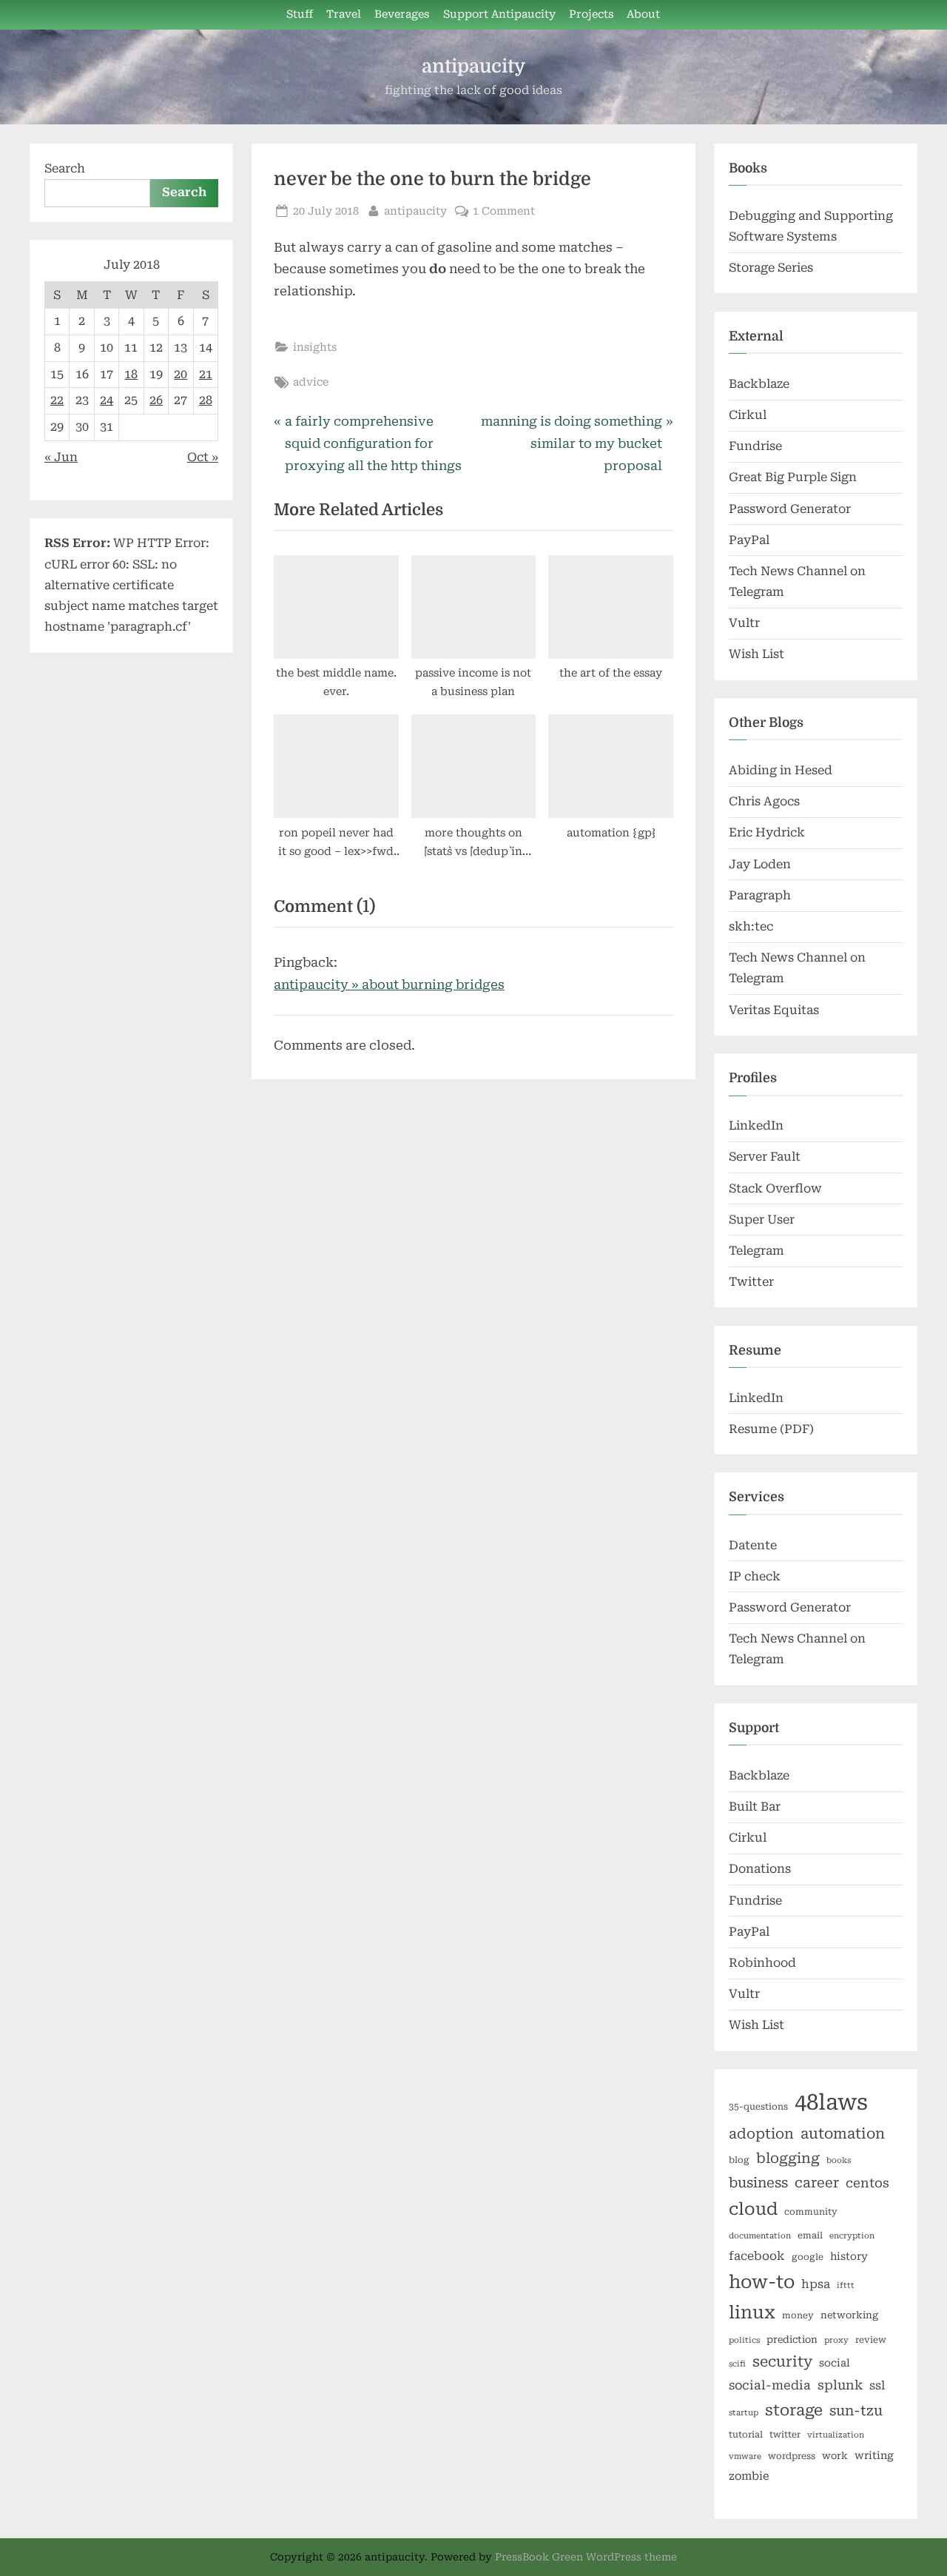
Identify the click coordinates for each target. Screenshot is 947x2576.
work (835, 2456)
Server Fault (765, 1157)
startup (744, 2413)
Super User (762, 1220)
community (811, 2212)
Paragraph (760, 895)
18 (131, 374)
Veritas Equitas (774, 1010)
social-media (770, 2385)
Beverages (402, 14)
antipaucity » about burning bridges (389, 985)
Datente (753, 1545)
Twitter (751, 1282)
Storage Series (771, 268)
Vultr (744, 623)
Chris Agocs (764, 801)
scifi (737, 2364)
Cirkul (748, 415)
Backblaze (759, 384)
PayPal (749, 540)
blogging (788, 2159)
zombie (749, 2476)
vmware (745, 2456)
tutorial (746, 2435)
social (835, 2363)
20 (181, 374)
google (808, 2257)
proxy (836, 2340)
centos (867, 2183)
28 (206, 400)
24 (107, 400)
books (839, 2160)
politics (744, 2340)
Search (65, 168)
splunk (840, 2385)
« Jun (61, 457)
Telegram (756, 1251)
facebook (757, 2256)
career (817, 2183)
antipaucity (473, 66)
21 (206, 374)
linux (752, 2312)
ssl (877, 2385)
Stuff (300, 14)
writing (874, 2455)
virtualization (836, 2435)
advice (311, 382)
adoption (761, 2134)
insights (315, 348)
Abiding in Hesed (781, 770)
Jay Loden (760, 864)
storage (794, 2410)
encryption (852, 2236)
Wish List (756, 654)
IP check (755, 1576)
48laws (831, 2102)
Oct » (203, 457)
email (810, 2235)
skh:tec (751, 926)
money (798, 2315)
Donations (760, 1869)
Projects (591, 14)
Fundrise (755, 446)
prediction (792, 2339)
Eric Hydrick (767, 832)
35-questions (758, 2107)
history (849, 2256)
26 (156, 400)
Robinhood (762, 1963)
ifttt (846, 2285)
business (758, 2183)
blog (739, 2160)
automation (843, 2134)
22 (57, 400)
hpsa (816, 2284)
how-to (762, 2282)
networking (849, 2315)
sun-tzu (856, 2411)
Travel (344, 14)
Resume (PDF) (771, 1429)
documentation (760, 2236)
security (782, 2362)
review (871, 2340)
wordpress (792, 2456)
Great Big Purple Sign (793, 477)
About (643, 14)
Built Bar (755, 1807)
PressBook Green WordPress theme (586, 2557)
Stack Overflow (775, 1188)
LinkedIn (756, 1126)
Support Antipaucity (499, 14)
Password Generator (790, 509)
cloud (753, 2209)
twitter (785, 2435)
